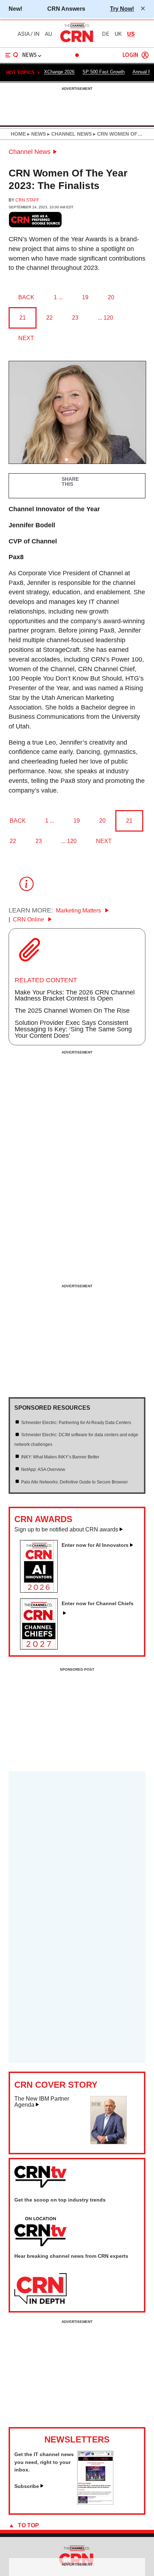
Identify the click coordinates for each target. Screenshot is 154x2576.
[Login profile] (145, 55)
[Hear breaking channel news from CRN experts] (40, 2289)
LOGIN (130, 55)
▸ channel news (69, 134)
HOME (18, 134)
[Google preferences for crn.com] (35, 220)
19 (85, 297)
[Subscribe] (95, 2503)
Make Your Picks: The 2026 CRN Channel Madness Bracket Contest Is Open (75, 996)
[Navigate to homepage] (77, 42)
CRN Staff (27, 200)
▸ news (36, 134)
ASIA (24, 34)
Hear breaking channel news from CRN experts (71, 2256)
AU (48, 34)
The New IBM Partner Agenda (42, 2102)
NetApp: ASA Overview (43, 1469)
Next (26, 338)
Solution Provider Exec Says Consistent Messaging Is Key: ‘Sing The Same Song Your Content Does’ (73, 1029)
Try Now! (122, 9)
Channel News (30, 152)
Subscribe (27, 2486)
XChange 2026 (59, 72)
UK (118, 34)
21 (23, 318)
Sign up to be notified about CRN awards (66, 1529)
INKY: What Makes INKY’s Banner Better (60, 1457)
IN (37, 34)
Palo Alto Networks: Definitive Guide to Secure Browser (74, 1482)
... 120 (105, 318)
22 (49, 318)
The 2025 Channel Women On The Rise (72, 1011)
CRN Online (29, 919)
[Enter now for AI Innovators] (42, 1590)
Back (26, 297)
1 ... (58, 297)
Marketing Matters (79, 911)
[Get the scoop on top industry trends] (40, 2232)
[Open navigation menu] (12, 55)
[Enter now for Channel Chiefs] (42, 1647)
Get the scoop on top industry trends (60, 2200)
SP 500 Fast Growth (104, 72)
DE (106, 34)
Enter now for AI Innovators (95, 1545)
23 (75, 318)
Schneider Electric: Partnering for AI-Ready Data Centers (76, 1423)
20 (111, 297)
